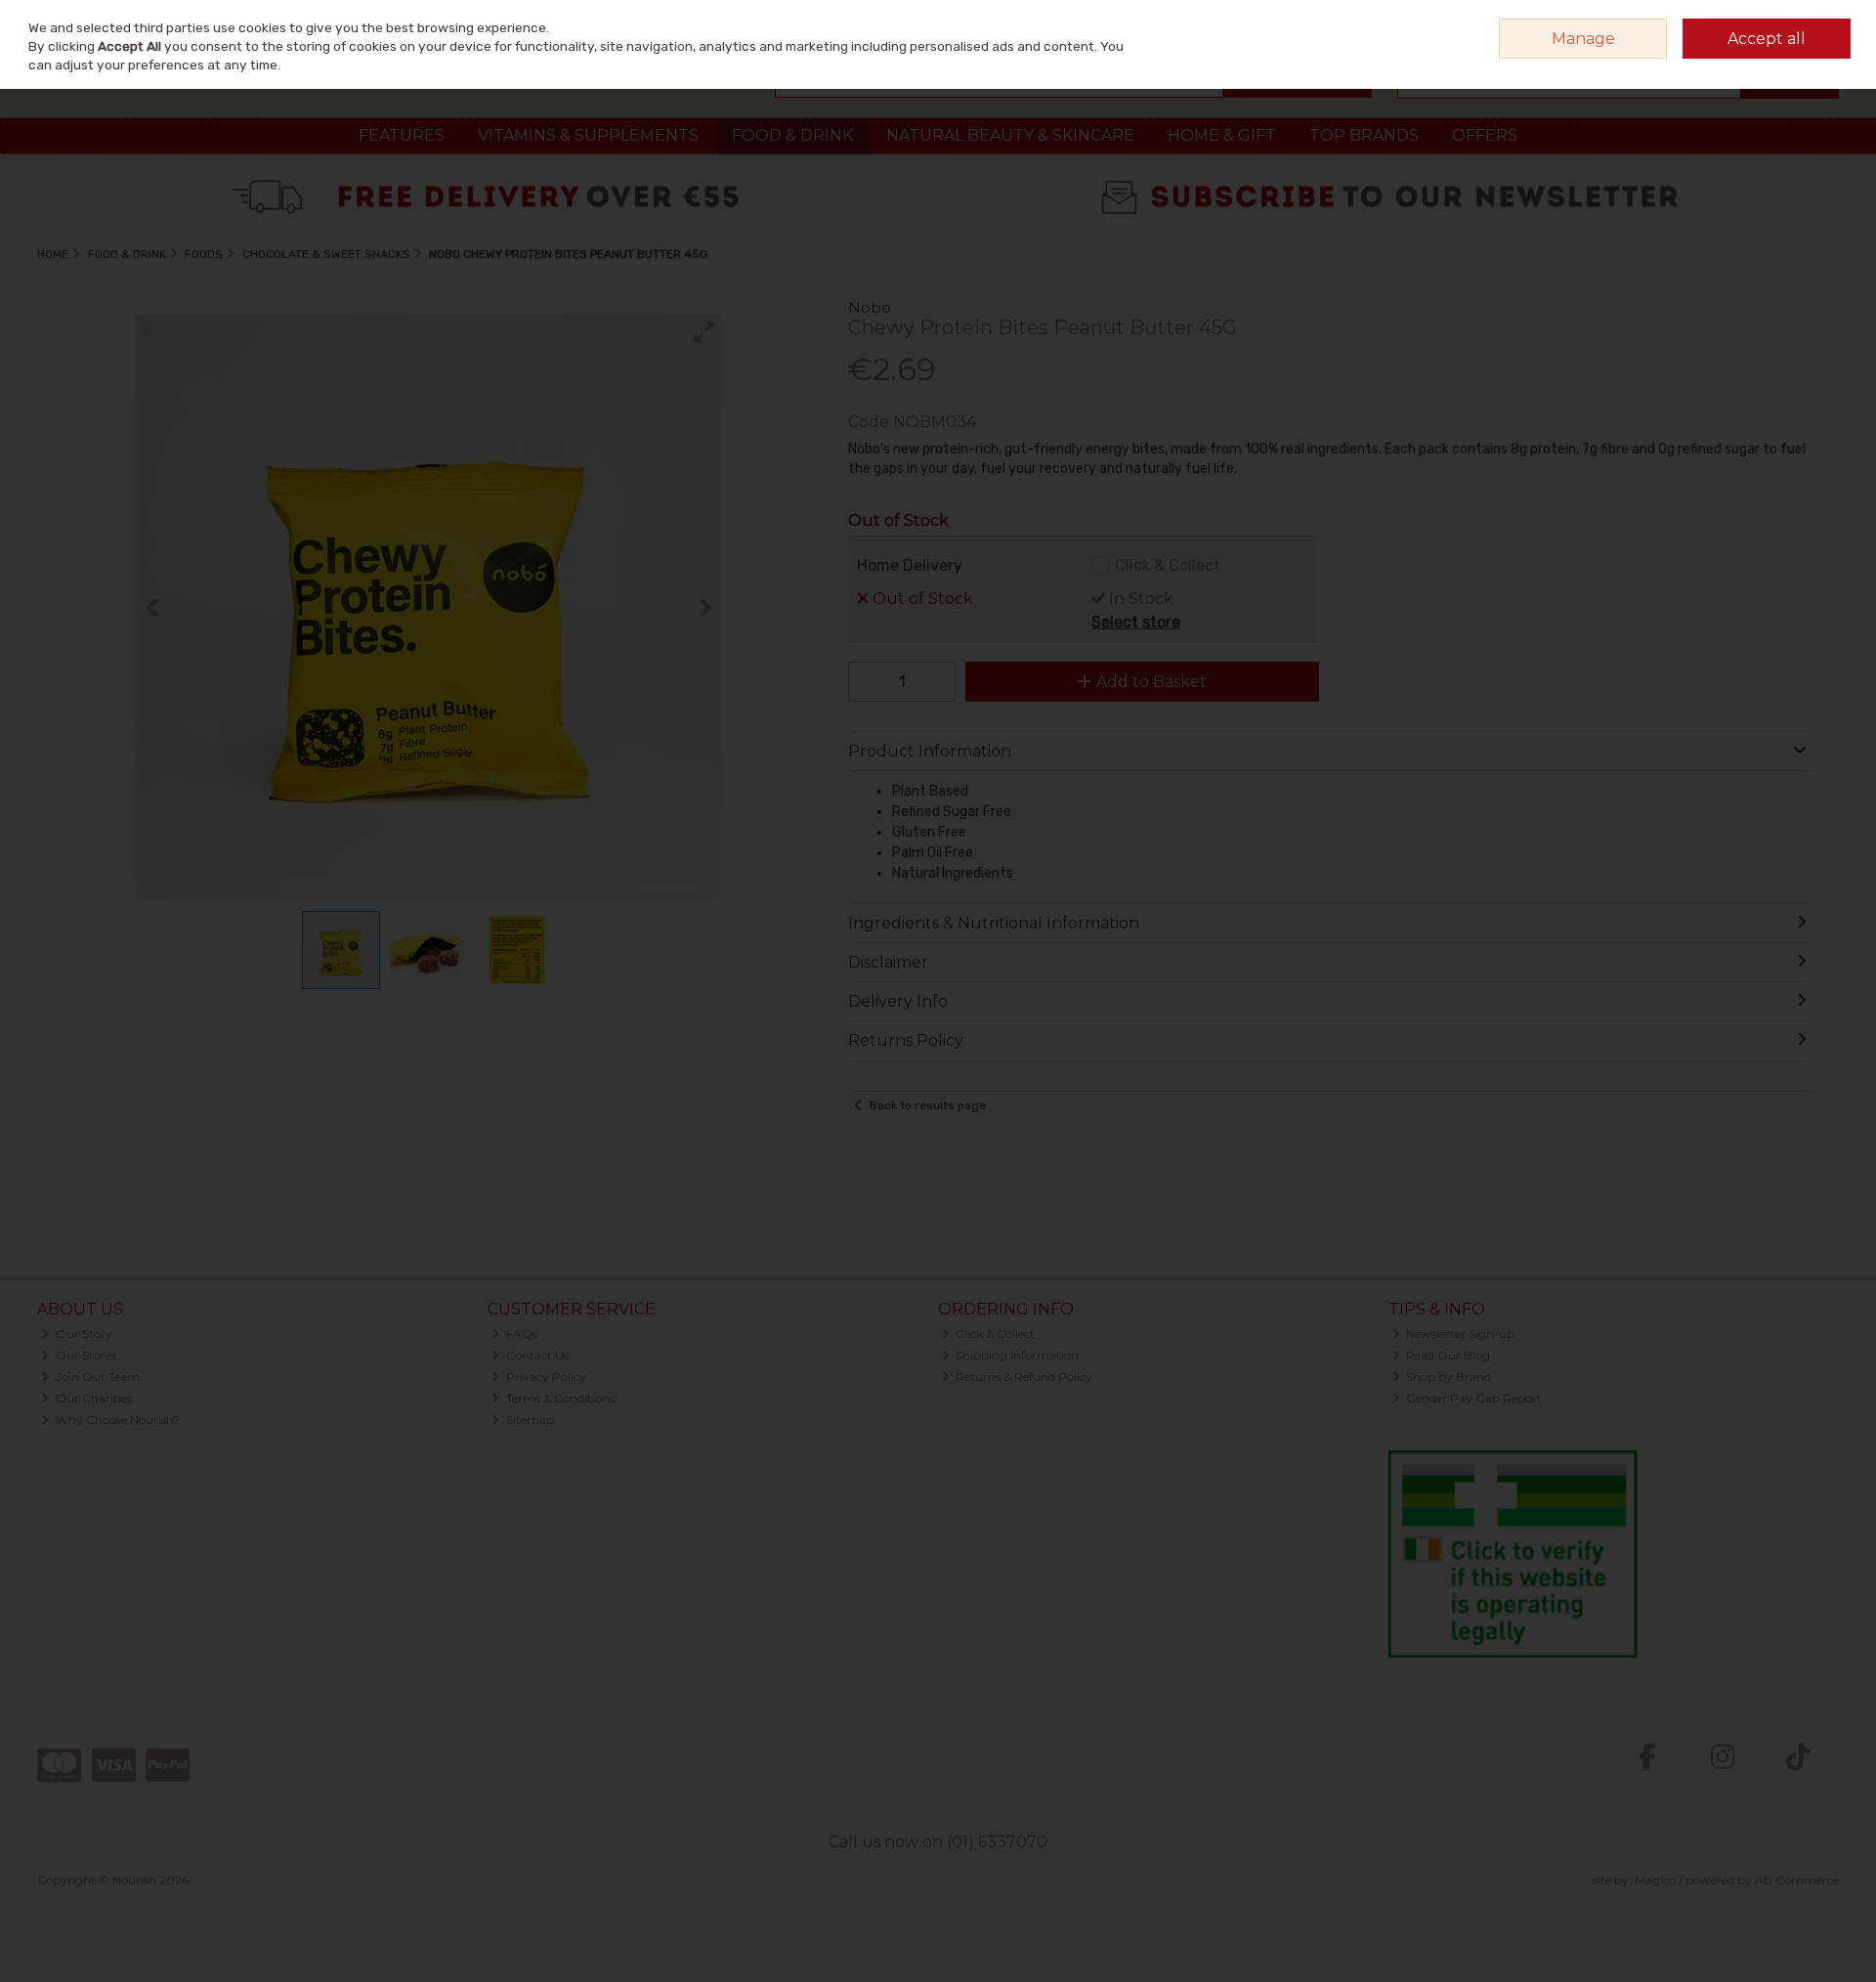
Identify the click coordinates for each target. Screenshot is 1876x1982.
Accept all (1767, 39)
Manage (1583, 39)
